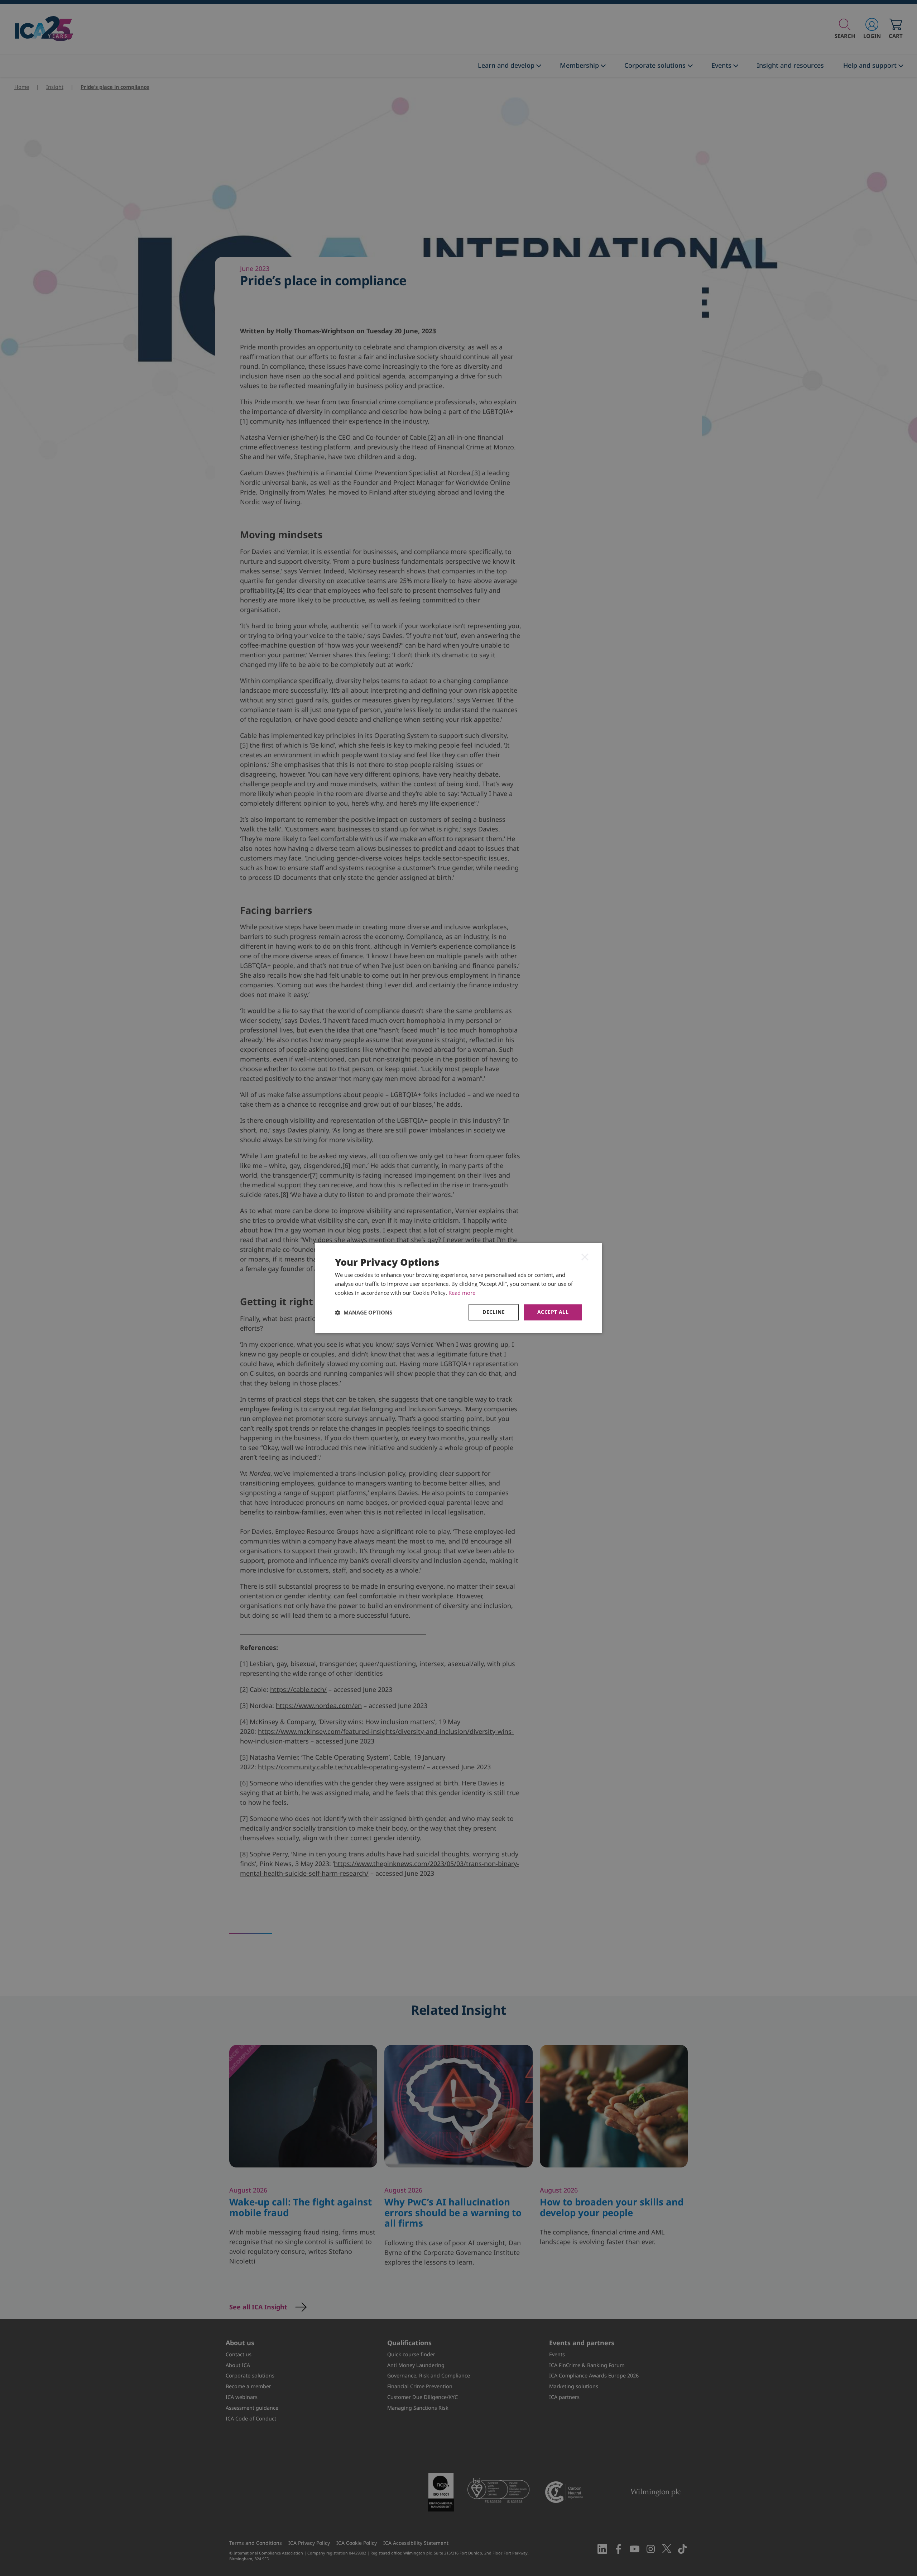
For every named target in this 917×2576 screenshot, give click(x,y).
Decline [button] (494, 1312)
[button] (364, 1312)
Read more (462, 1293)
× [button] (585, 1256)
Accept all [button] (553, 1312)
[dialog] (458, 1288)
